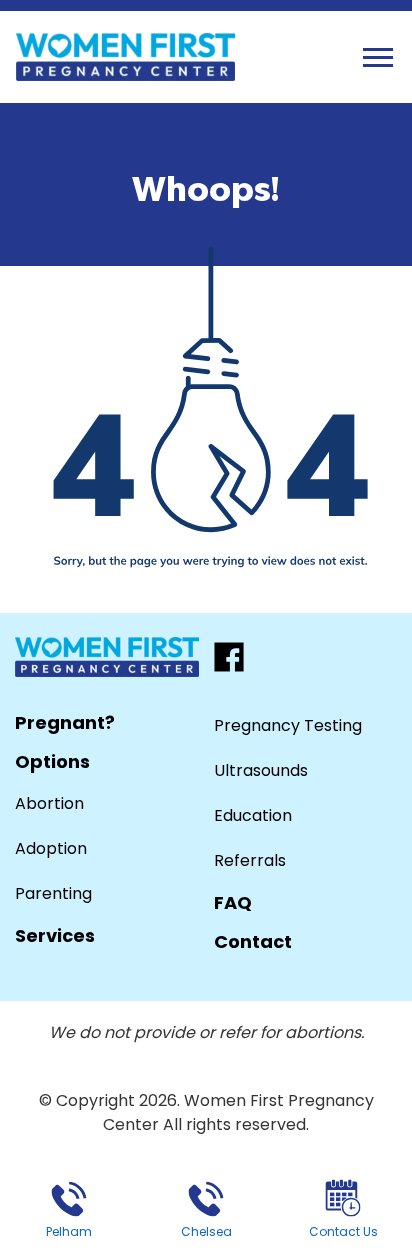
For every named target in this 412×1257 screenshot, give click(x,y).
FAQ (233, 902)
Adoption (51, 848)
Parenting (53, 893)
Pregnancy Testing (288, 725)
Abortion (49, 803)
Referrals (250, 860)
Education (253, 815)
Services (55, 935)
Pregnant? (65, 722)
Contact (253, 941)
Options (52, 761)
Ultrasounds (261, 770)
